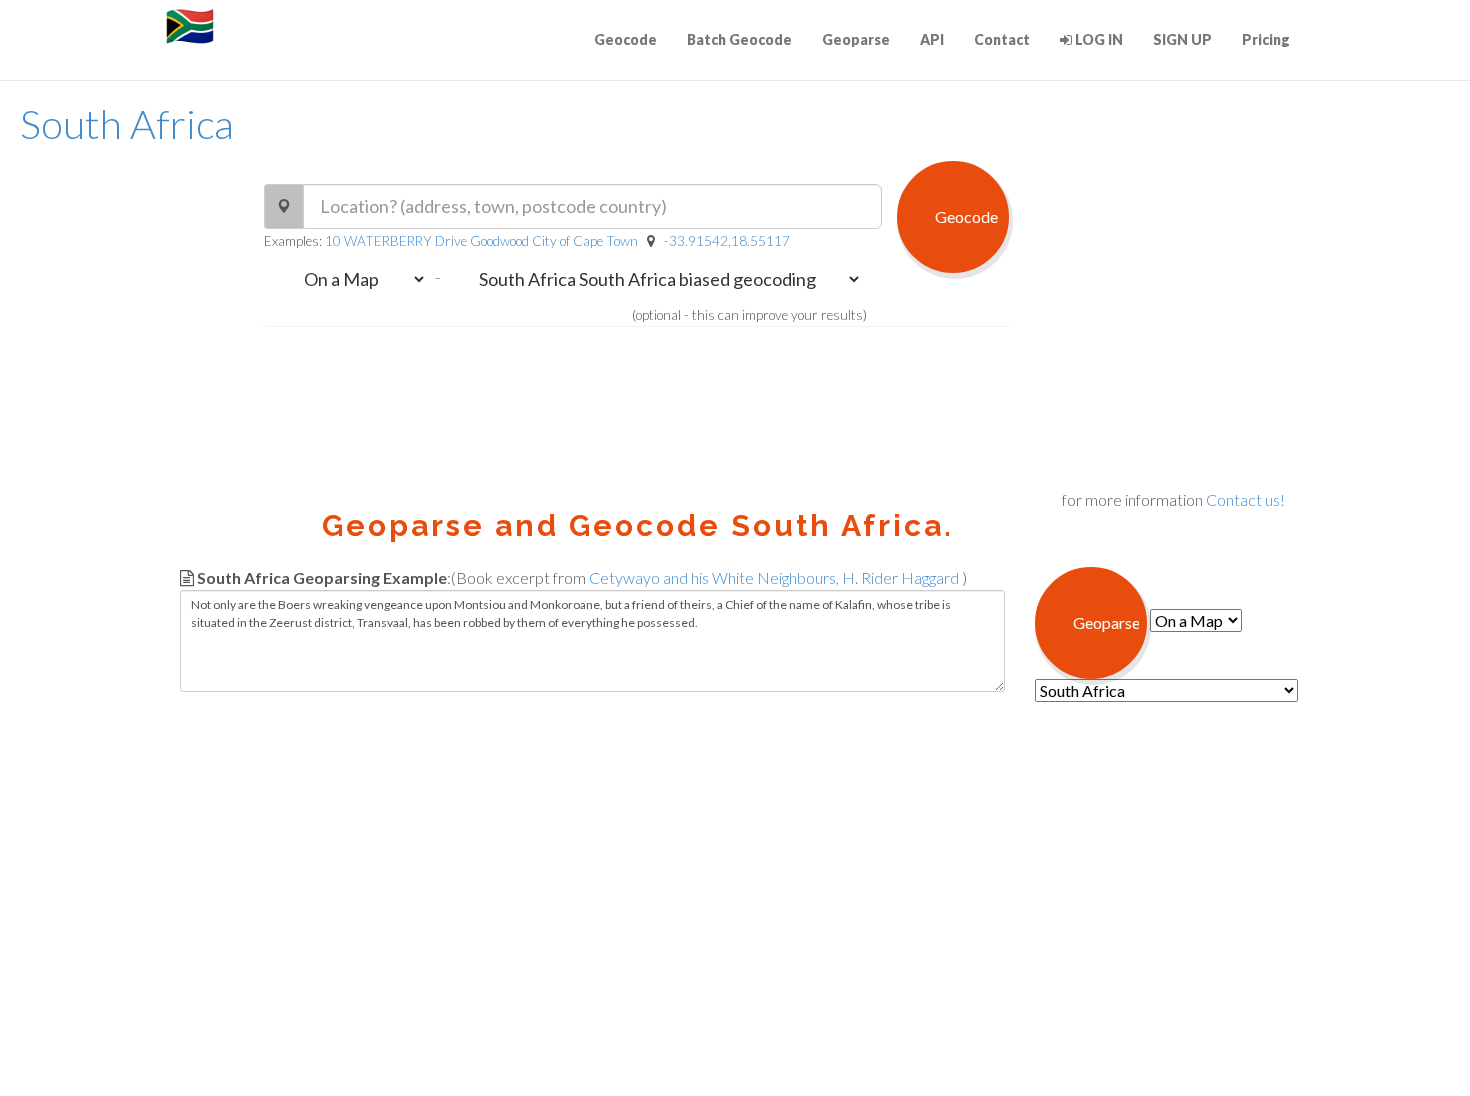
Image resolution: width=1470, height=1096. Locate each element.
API (932, 39)
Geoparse (856, 39)
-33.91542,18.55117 (727, 241)
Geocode (625, 39)
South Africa (127, 124)
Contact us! (1245, 499)
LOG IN (1097, 39)
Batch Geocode (739, 39)
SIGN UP (1182, 39)
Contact (1002, 39)
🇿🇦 (190, 25)
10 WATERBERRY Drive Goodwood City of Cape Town (481, 241)
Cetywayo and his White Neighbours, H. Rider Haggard (774, 577)
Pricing (1266, 39)
